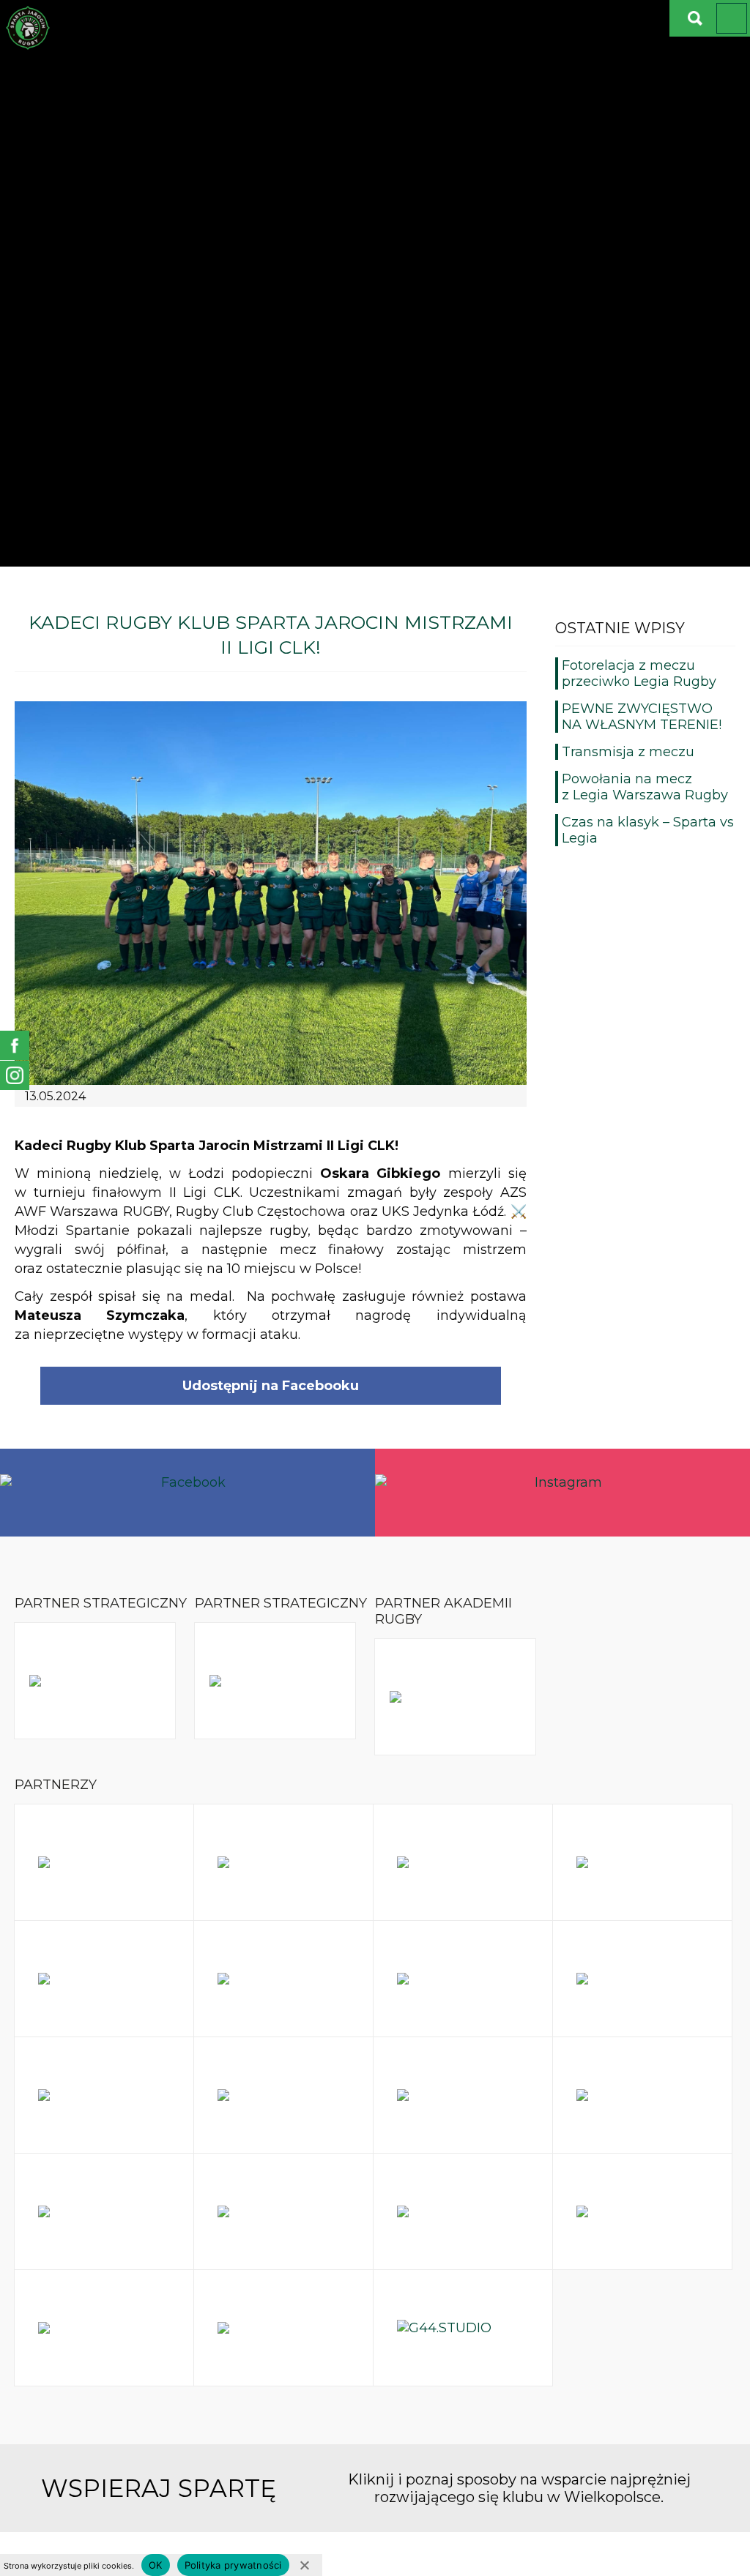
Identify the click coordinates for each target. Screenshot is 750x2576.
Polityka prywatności (233, 2565)
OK (156, 2565)
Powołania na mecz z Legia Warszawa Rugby (645, 787)
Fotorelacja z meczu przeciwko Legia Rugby (639, 673)
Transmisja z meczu (628, 752)
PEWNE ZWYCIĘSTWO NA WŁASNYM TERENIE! (642, 717)
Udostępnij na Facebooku (271, 1386)
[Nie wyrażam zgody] (304, 2565)
